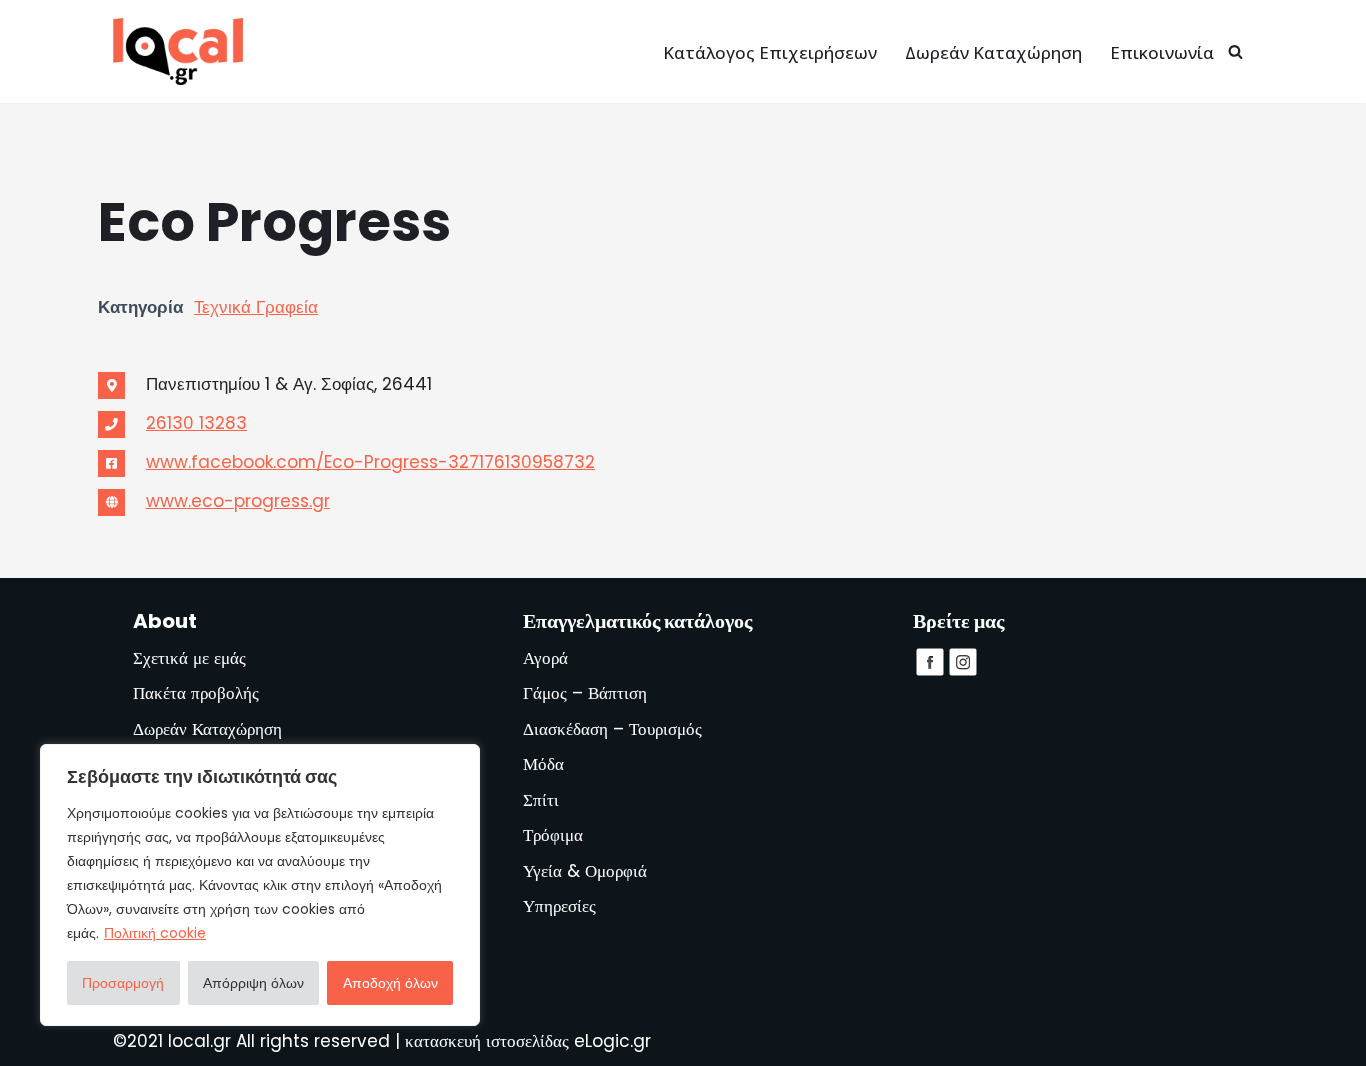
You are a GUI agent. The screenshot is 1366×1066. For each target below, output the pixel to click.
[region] (260, 885)
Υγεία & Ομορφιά (585, 871)
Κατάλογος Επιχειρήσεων (770, 52)
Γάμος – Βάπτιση (585, 693)
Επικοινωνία (1162, 52)
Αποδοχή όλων (390, 983)
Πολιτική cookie (155, 933)
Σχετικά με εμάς (189, 658)
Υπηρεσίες (559, 906)
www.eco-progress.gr (238, 501)
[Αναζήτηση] (1235, 51)
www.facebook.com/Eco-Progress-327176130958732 (370, 462)
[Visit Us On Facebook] (929, 672)
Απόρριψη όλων (253, 983)
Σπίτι (541, 800)
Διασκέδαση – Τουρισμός (612, 729)
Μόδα (543, 764)
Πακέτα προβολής (196, 693)
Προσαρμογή (123, 983)
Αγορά (545, 658)
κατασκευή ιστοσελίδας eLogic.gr (528, 1041)
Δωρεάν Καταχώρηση (993, 52)
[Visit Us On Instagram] (962, 672)
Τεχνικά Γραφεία (256, 307)
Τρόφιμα (553, 835)
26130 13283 (196, 423)
